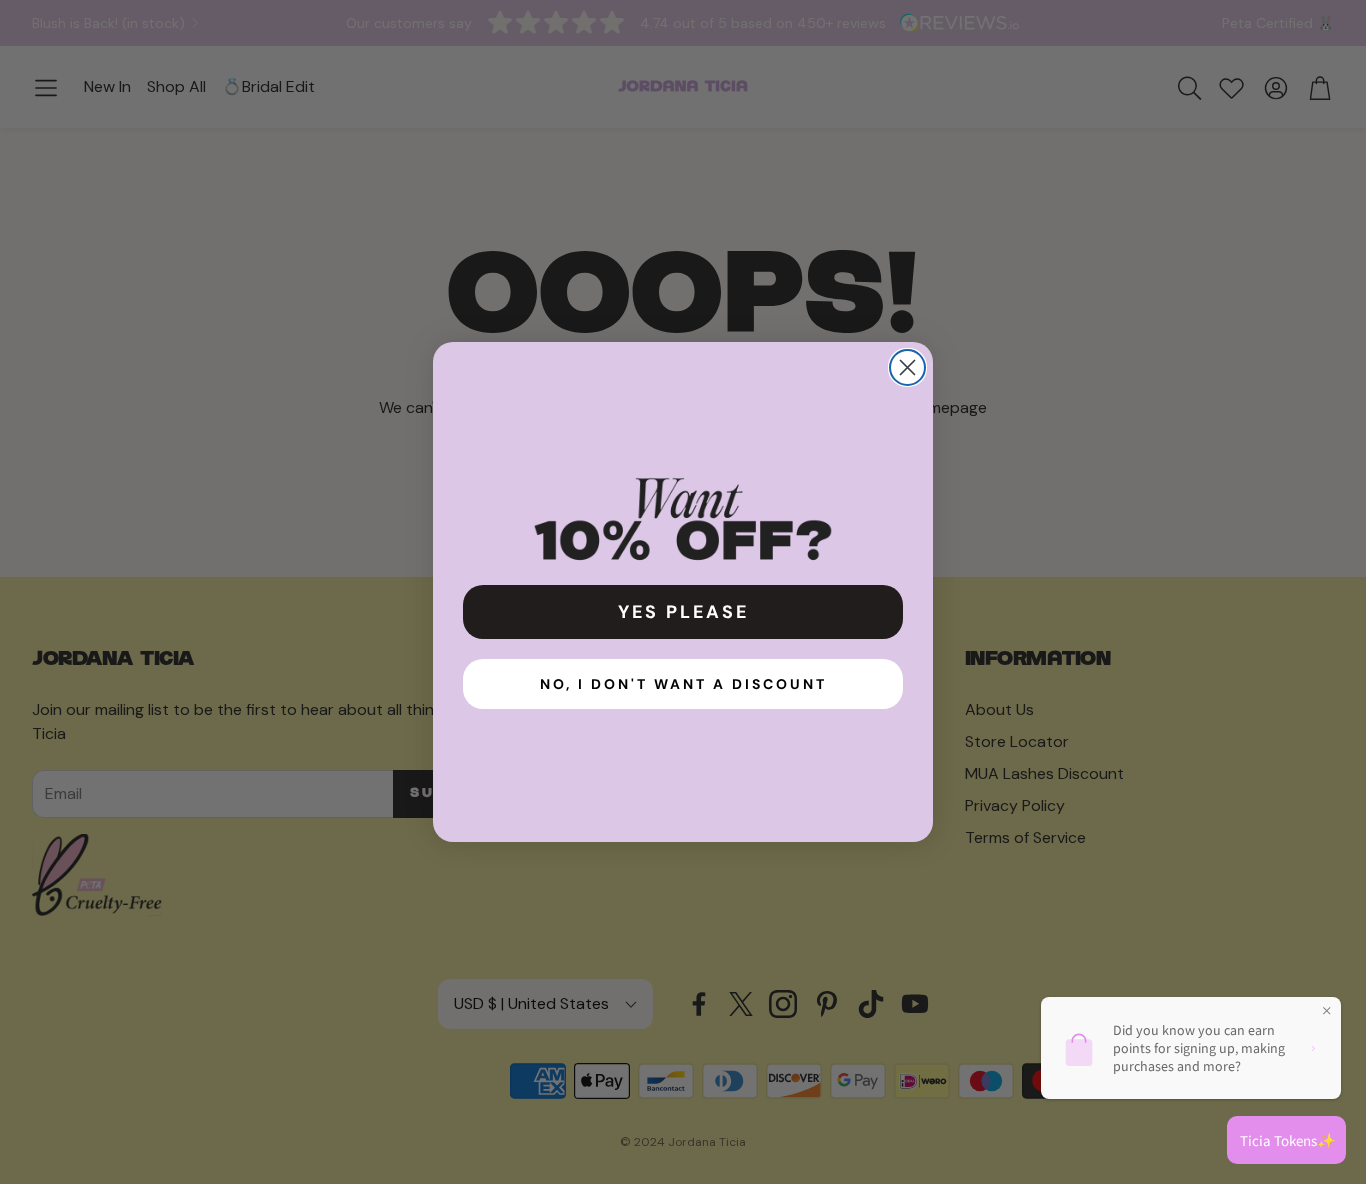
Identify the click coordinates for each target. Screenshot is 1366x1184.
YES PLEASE (683, 612)
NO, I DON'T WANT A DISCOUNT (683, 684)
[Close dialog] (907, 367)
